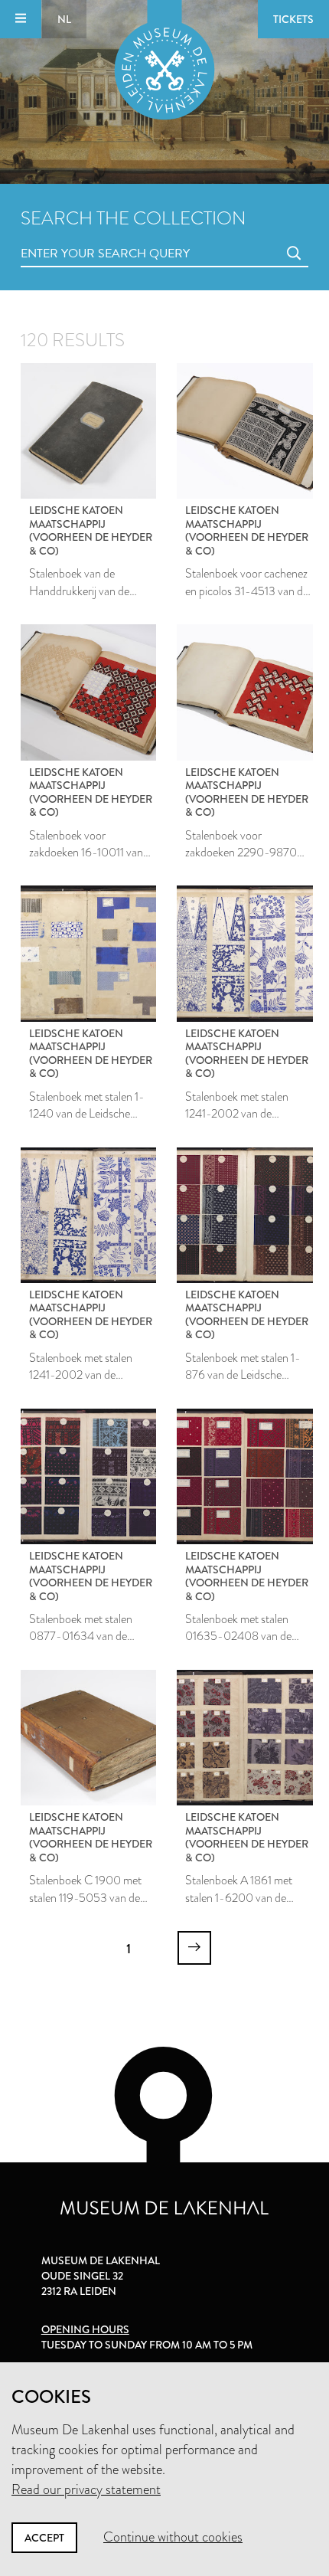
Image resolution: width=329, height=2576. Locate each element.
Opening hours (85, 2329)
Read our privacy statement (86, 2489)
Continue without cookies (173, 2537)
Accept (44, 2538)
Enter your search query (74, 236)
